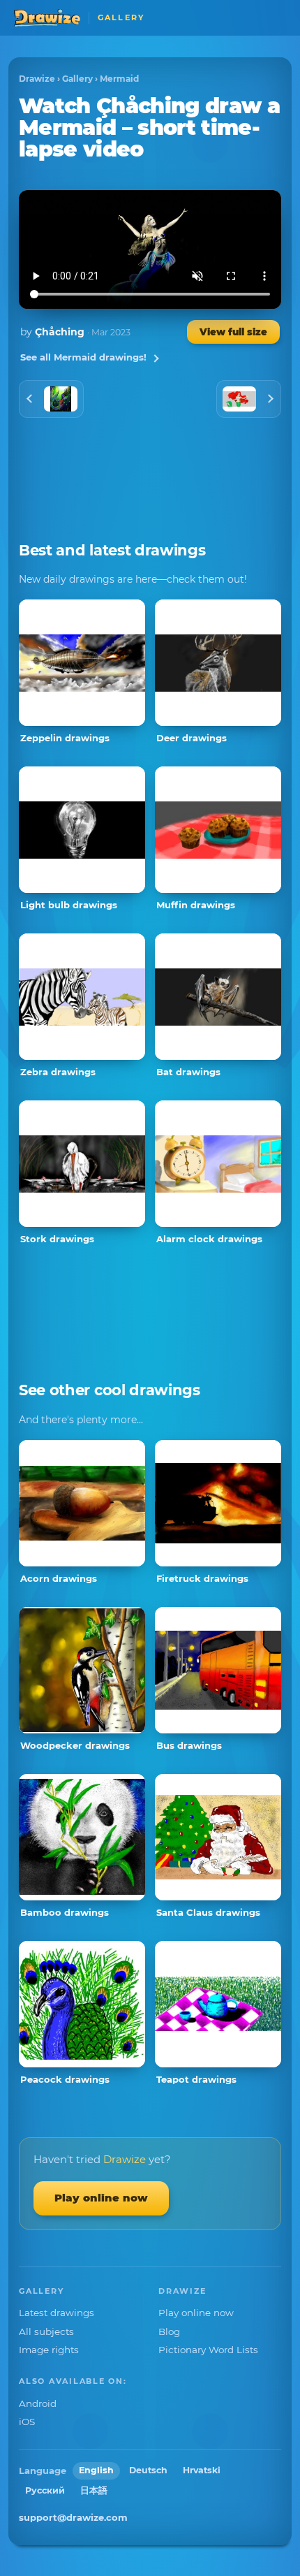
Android (38, 2403)
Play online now (101, 2198)
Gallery (77, 79)
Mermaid (119, 79)
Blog (169, 2331)
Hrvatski (202, 2470)
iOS (27, 2422)
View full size (233, 332)
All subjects (46, 2331)
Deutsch (148, 2470)
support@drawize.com (73, 2517)
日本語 (94, 2490)
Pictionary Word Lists (208, 2350)
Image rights (49, 2350)
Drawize (37, 79)
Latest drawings (57, 2313)
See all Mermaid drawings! (83, 357)
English (96, 2470)
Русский (45, 2490)
